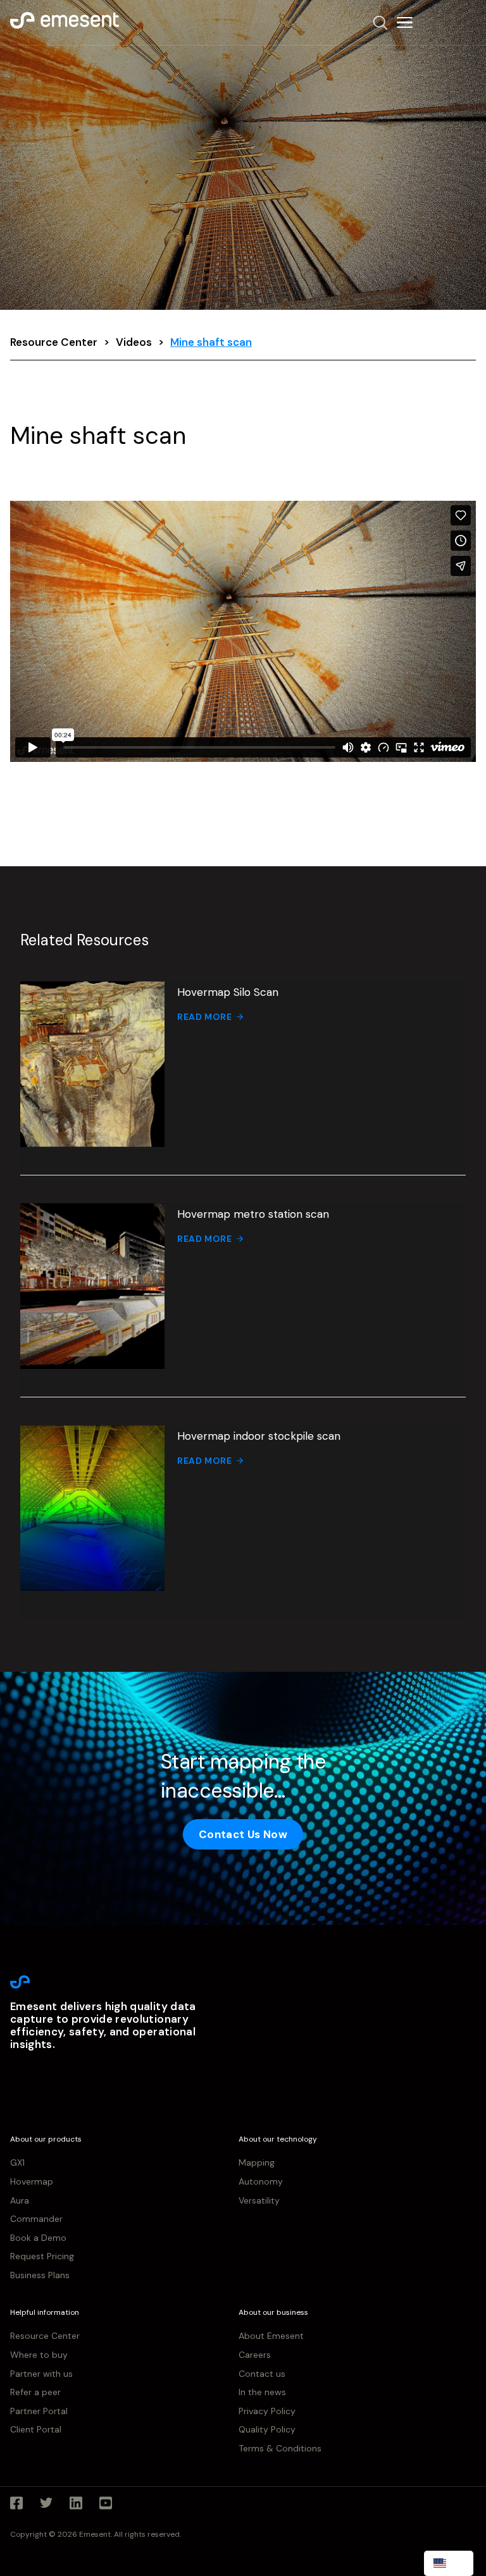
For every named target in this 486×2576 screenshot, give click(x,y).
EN (458, 2563)
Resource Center (54, 342)
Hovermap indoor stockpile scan (259, 1436)
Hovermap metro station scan (253, 1214)
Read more (204, 1017)
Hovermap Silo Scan (228, 992)
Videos (134, 342)
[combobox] (449, 2563)
